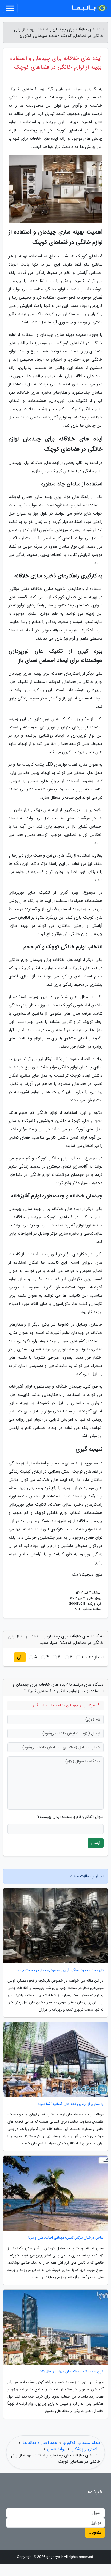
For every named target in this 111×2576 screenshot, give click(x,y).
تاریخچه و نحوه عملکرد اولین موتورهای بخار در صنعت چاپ (61, 1970)
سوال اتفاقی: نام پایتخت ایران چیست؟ (70, 1817)
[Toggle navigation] (10, 8)
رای (20, 1657)
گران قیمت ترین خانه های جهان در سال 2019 (71, 2372)
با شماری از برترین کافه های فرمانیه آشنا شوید (71, 2104)
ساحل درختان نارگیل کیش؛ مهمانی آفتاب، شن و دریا (66, 2238)
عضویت (95, 2532)
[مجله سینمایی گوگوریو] (89, 8)
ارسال (96, 1843)
